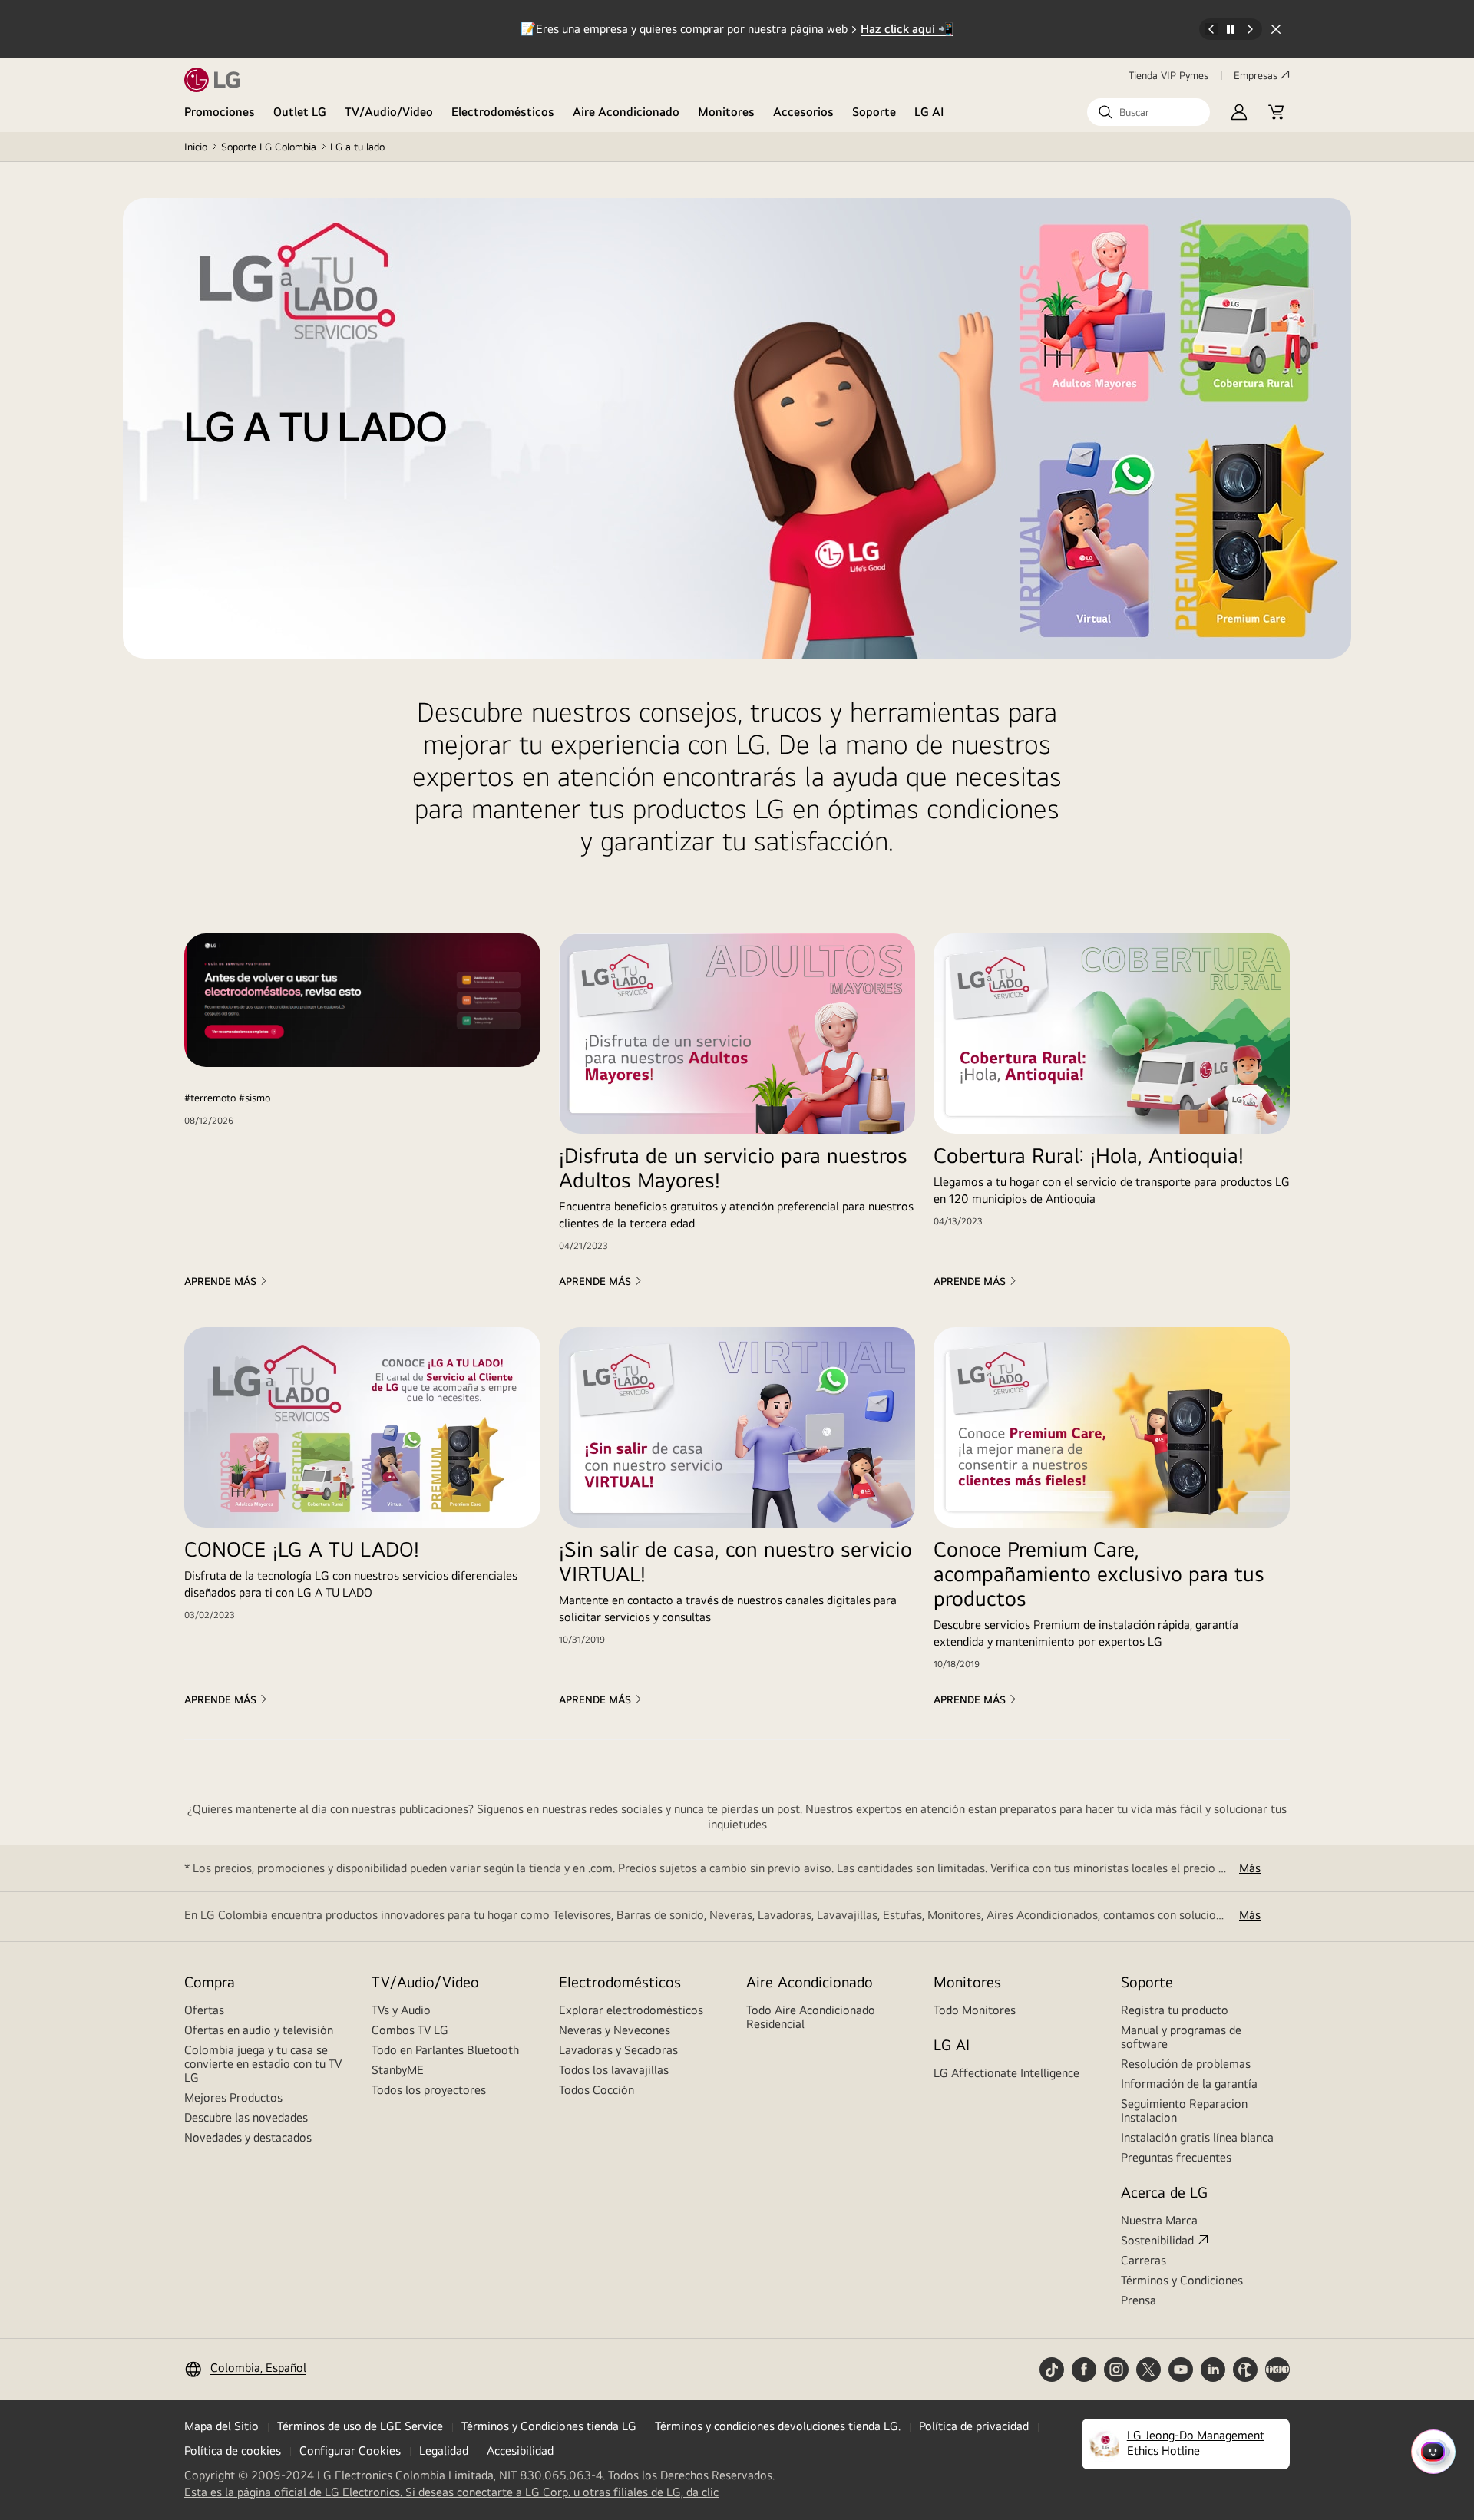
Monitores (726, 112)
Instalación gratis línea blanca (1197, 2137)
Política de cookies (233, 2451)
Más (1250, 1868)
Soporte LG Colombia (269, 147)
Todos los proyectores (429, 2090)
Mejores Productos (233, 2097)
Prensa (1139, 2300)
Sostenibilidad (1157, 2240)
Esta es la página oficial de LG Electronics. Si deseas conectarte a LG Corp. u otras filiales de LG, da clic (451, 2492)
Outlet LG (300, 112)
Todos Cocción (597, 2090)
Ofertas (204, 2010)
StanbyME (398, 2070)
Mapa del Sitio (221, 2426)
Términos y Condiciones (1182, 2280)
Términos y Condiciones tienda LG (549, 2426)
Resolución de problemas (1186, 2064)
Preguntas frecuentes (1176, 2157)
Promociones (220, 112)
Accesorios (803, 112)
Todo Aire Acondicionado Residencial (811, 2017)
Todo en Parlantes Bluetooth (445, 2050)
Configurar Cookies (350, 2451)
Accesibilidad (520, 2451)
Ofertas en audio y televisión (259, 2030)
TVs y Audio (401, 2010)
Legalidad (444, 2451)
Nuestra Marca (1159, 2220)
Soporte (874, 112)
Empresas (1256, 75)
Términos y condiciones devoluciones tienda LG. (778, 2426)
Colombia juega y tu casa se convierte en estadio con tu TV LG (263, 2064)
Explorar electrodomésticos (631, 2010)
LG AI (929, 112)
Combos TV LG (410, 2030)
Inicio (196, 147)
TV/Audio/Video (389, 112)
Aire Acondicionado (626, 112)
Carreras (1144, 2260)
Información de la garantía (1189, 2084)
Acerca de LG (1164, 2192)
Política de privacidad (974, 2426)
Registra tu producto (1175, 2010)
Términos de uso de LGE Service (360, 2426)
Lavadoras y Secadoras (618, 2050)
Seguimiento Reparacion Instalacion (1184, 2110)
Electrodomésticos (503, 112)
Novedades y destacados (248, 2137)
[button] (1148, 112)
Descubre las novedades (246, 2117)
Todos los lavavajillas (614, 2070)
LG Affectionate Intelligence (1006, 2073)
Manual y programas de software (1181, 2037)
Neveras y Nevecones (615, 2030)
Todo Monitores (975, 2010)
